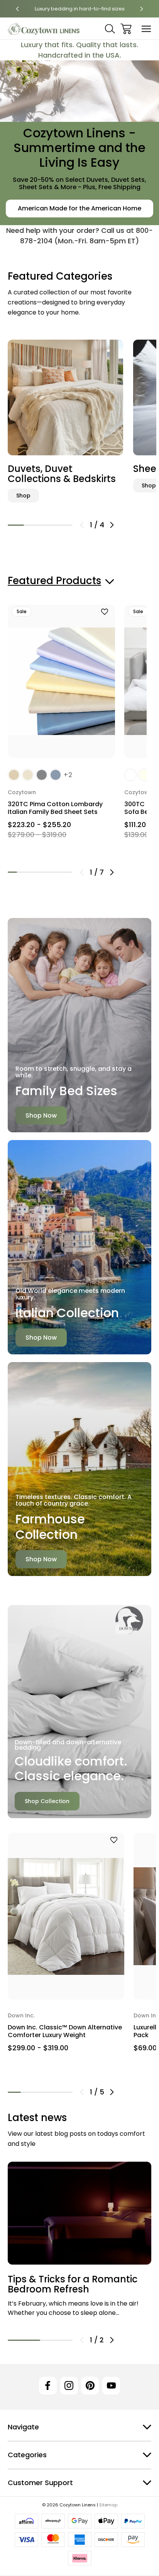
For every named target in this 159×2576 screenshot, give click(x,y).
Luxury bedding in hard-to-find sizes (80, 9)
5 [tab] (49, 872)
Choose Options (62, 742)
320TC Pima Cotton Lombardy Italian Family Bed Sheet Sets (55, 808)
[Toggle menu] (146, 29)
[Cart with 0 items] (126, 29)
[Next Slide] (112, 525)
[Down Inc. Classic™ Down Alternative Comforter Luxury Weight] (66, 1916)
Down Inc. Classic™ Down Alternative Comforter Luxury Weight (65, 2031)
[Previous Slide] (82, 525)
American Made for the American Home (79, 208)
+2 (68, 775)
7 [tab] (68, 872)
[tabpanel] (65, 420)
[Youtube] (111, 2386)
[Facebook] (48, 2386)
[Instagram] (69, 2386)
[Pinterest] (90, 2386)
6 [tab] (59, 872)
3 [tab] (48, 525)
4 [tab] (64, 525)
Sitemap (108, 2505)
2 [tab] (32, 525)
